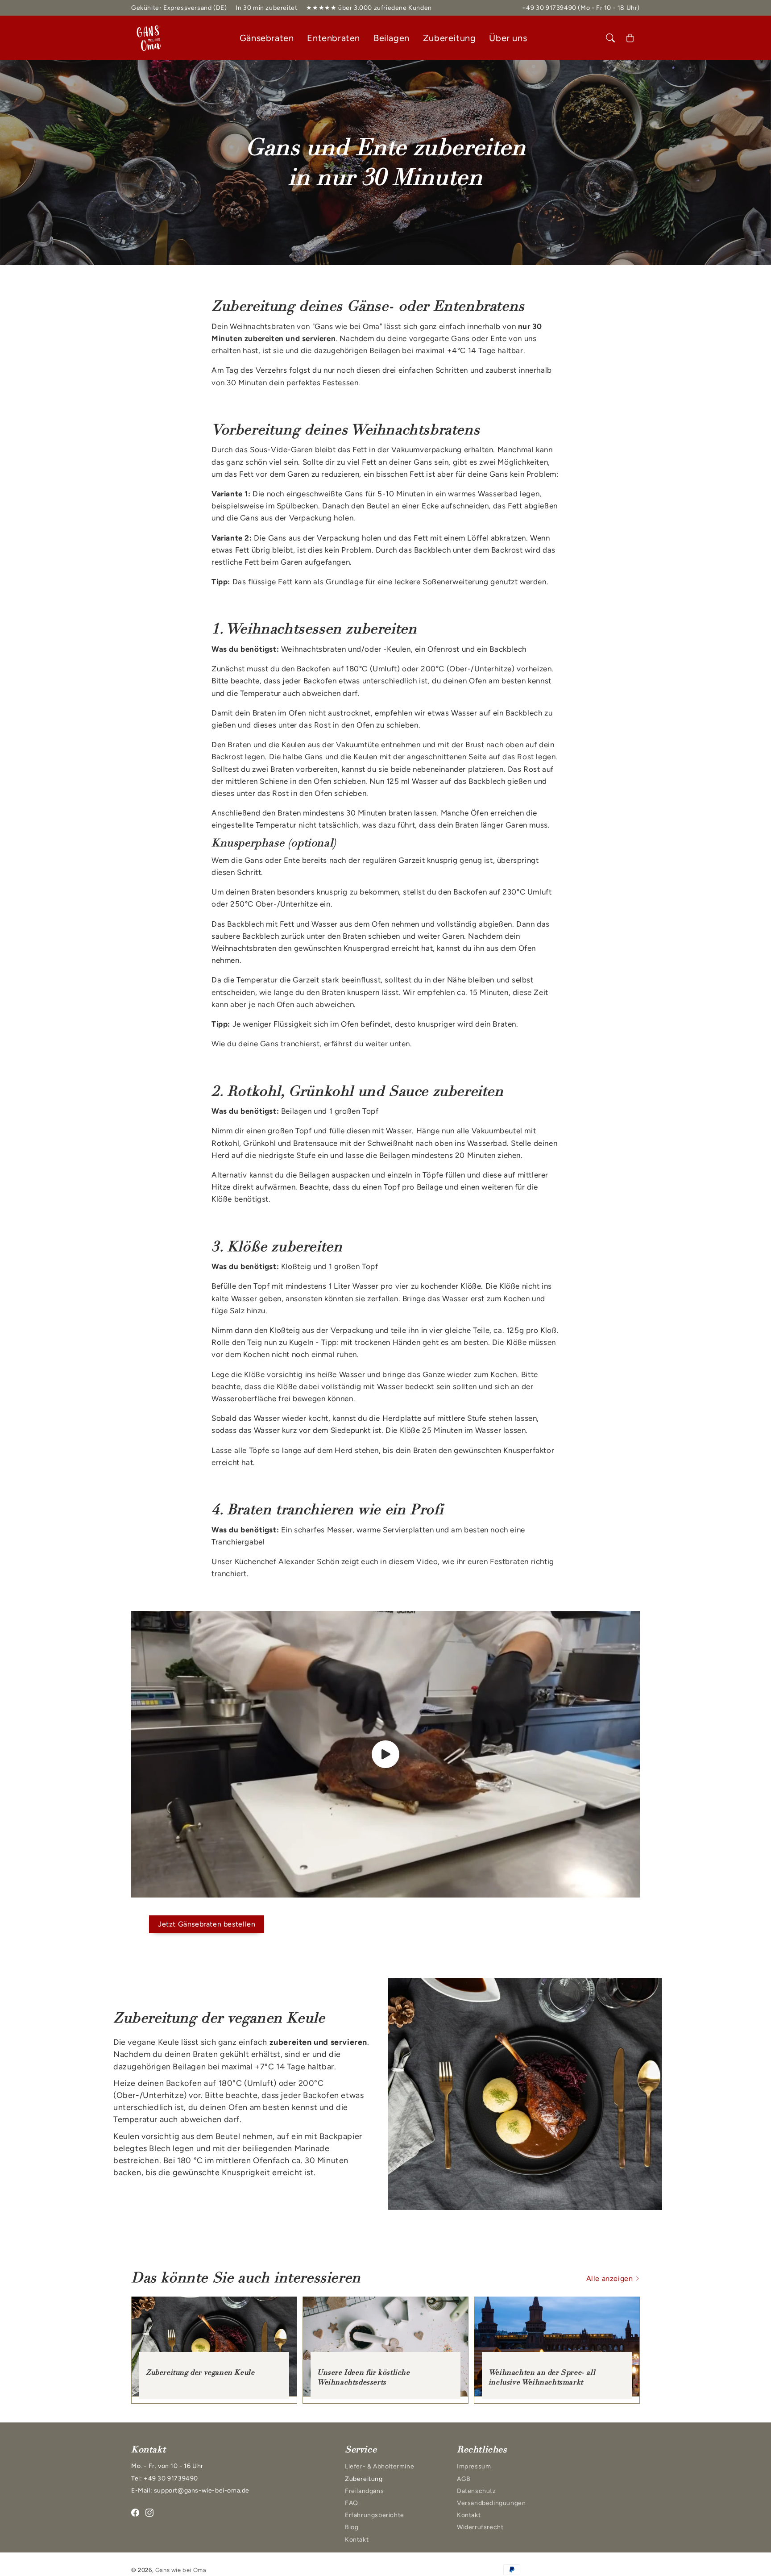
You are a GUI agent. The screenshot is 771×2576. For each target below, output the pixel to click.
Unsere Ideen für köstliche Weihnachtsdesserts (364, 2377)
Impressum (474, 2466)
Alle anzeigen (611, 2278)
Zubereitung (364, 2479)
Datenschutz (477, 2491)
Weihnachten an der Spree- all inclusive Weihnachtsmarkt (542, 2377)
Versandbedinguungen (491, 2503)
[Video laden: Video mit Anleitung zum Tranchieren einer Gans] (385, 1754)
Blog (352, 2527)
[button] (610, 38)
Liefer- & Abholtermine (379, 2466)
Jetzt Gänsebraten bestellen (207, 1924)
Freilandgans (364, 2491)
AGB (464, 2479)
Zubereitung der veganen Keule (200, 2372)
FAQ (352, 2503)
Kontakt (357, 2540)
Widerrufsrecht (480, 2527)
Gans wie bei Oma (181, 2570)
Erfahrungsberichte (375, 2515)
